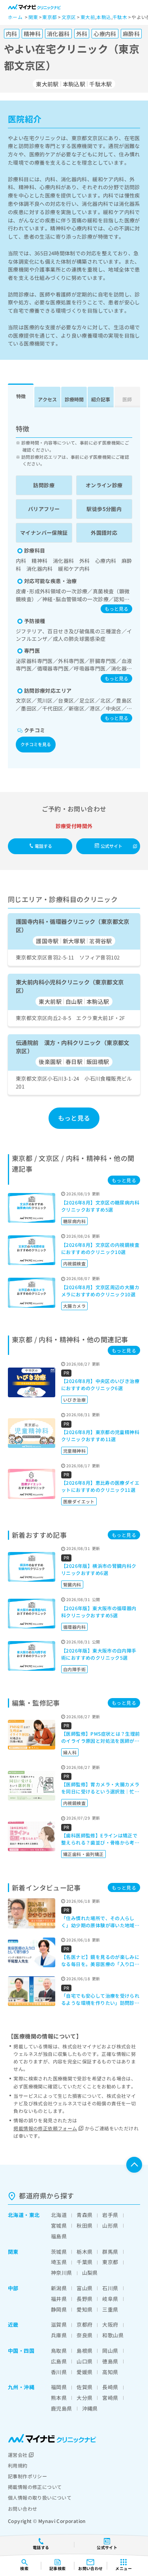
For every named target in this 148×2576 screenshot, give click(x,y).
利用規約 (18, 2465)
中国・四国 (21, 2351)
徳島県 (110, 2361)
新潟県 (59, 2288)
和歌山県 (113, 2335)
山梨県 (90, 2273)
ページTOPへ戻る (134, 2165)
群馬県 (110, 2252)
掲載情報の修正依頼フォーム (45, 2128)
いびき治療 (74, 1400)
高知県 (110, 2372)
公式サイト (112, 846)
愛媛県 (84, 2372)
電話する (43, 846)
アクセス (47, 399)
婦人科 (70, 1752)
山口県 (84, 2361)
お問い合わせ (22, 2509)
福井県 (59, 2299)
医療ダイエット (79, 1501)
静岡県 (59, 2309)
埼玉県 (59, 2262)
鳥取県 (59, 2351)
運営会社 (18, 2455)
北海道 (16, 2215)
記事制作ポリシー (27, 2476)
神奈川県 (62, 2273)
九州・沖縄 (21, 2387)
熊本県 (59, 2398)
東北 (35, 2215)
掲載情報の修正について (35, 2487)
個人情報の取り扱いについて (40, 2497)
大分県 (84, 2398)
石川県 (110, 2288)
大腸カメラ (74, 1306)
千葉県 (84, 2262)
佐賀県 (84, 2387)
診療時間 (74, 399)
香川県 (59, 2372)
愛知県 (84, 2309)
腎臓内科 (72, 1584)
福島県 (59, 2236)
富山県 (84, 2288)
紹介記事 (101, 399)
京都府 (84, 2324)
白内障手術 (74, 1669)
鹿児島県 (62, 2408)
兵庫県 (59, 2335)
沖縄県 (90, 2408)
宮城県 (59, 2226)
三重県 (110, 2309)
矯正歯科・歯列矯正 (83, 1854)
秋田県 (84, 2226)
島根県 (84, 2351)
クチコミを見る (36, 744)
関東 (13, 2252)
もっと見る (116, 609)
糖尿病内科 (74, 1221)
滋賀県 (59, 2324)
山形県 (110, 2226)
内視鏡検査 (74, 1263)
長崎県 (110, 2387)
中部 (13, 2288)
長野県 (84, 2299)
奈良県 (84, 2335)
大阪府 (110, 2324)
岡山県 (110, 2351)
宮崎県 (110, 2398)
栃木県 (84, 2252)
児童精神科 (74, 1451)
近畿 (13, 2324)
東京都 (110, 2262)
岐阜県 (110, 2299)
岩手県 (110, 2215)
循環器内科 (74, 1627)
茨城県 (59, 2252)
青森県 (84, 2215)
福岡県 (59, 2387)
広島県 (59, 2361)
